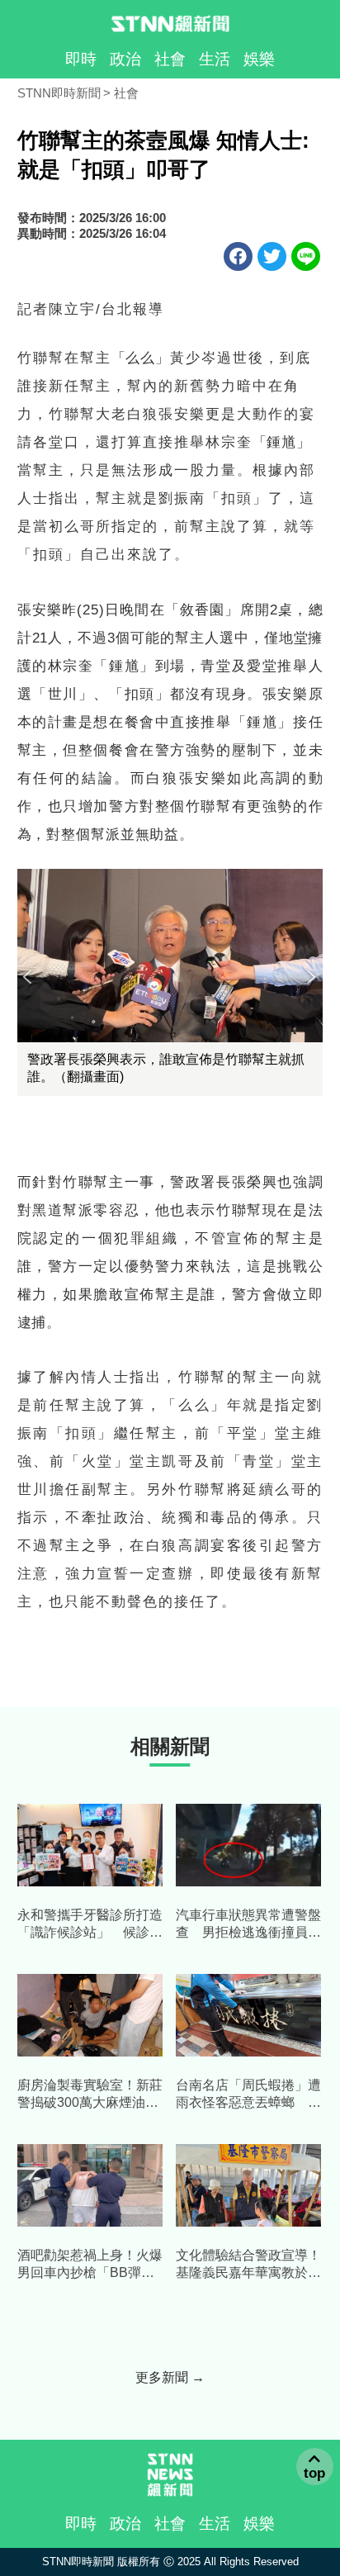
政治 (125, 59)
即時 (81, 59)
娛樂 (259, 59)
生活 (215, 59)
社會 (170, 59)
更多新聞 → (170, 2377)
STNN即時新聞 (59, 93)
